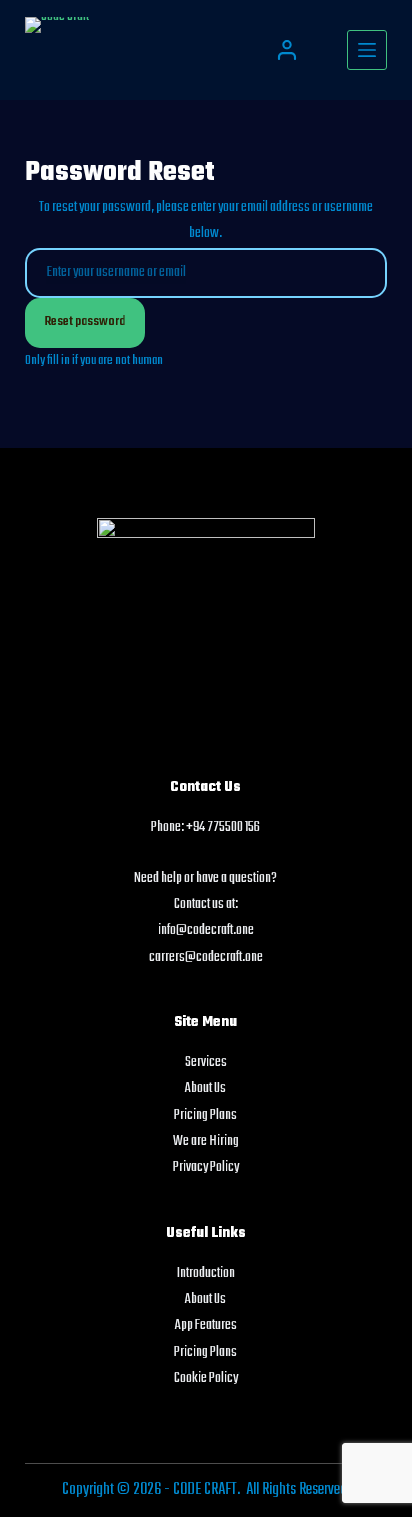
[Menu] (367, 50)
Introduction (206, 1273)
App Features (206, 1325)
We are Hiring (206, 1141)
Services (206, 1062)
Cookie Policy (206, 1378)
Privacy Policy (206, 1167)
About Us (205, 1088)
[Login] (287, 50)
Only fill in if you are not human (94, 360)
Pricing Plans (205, 1115)
